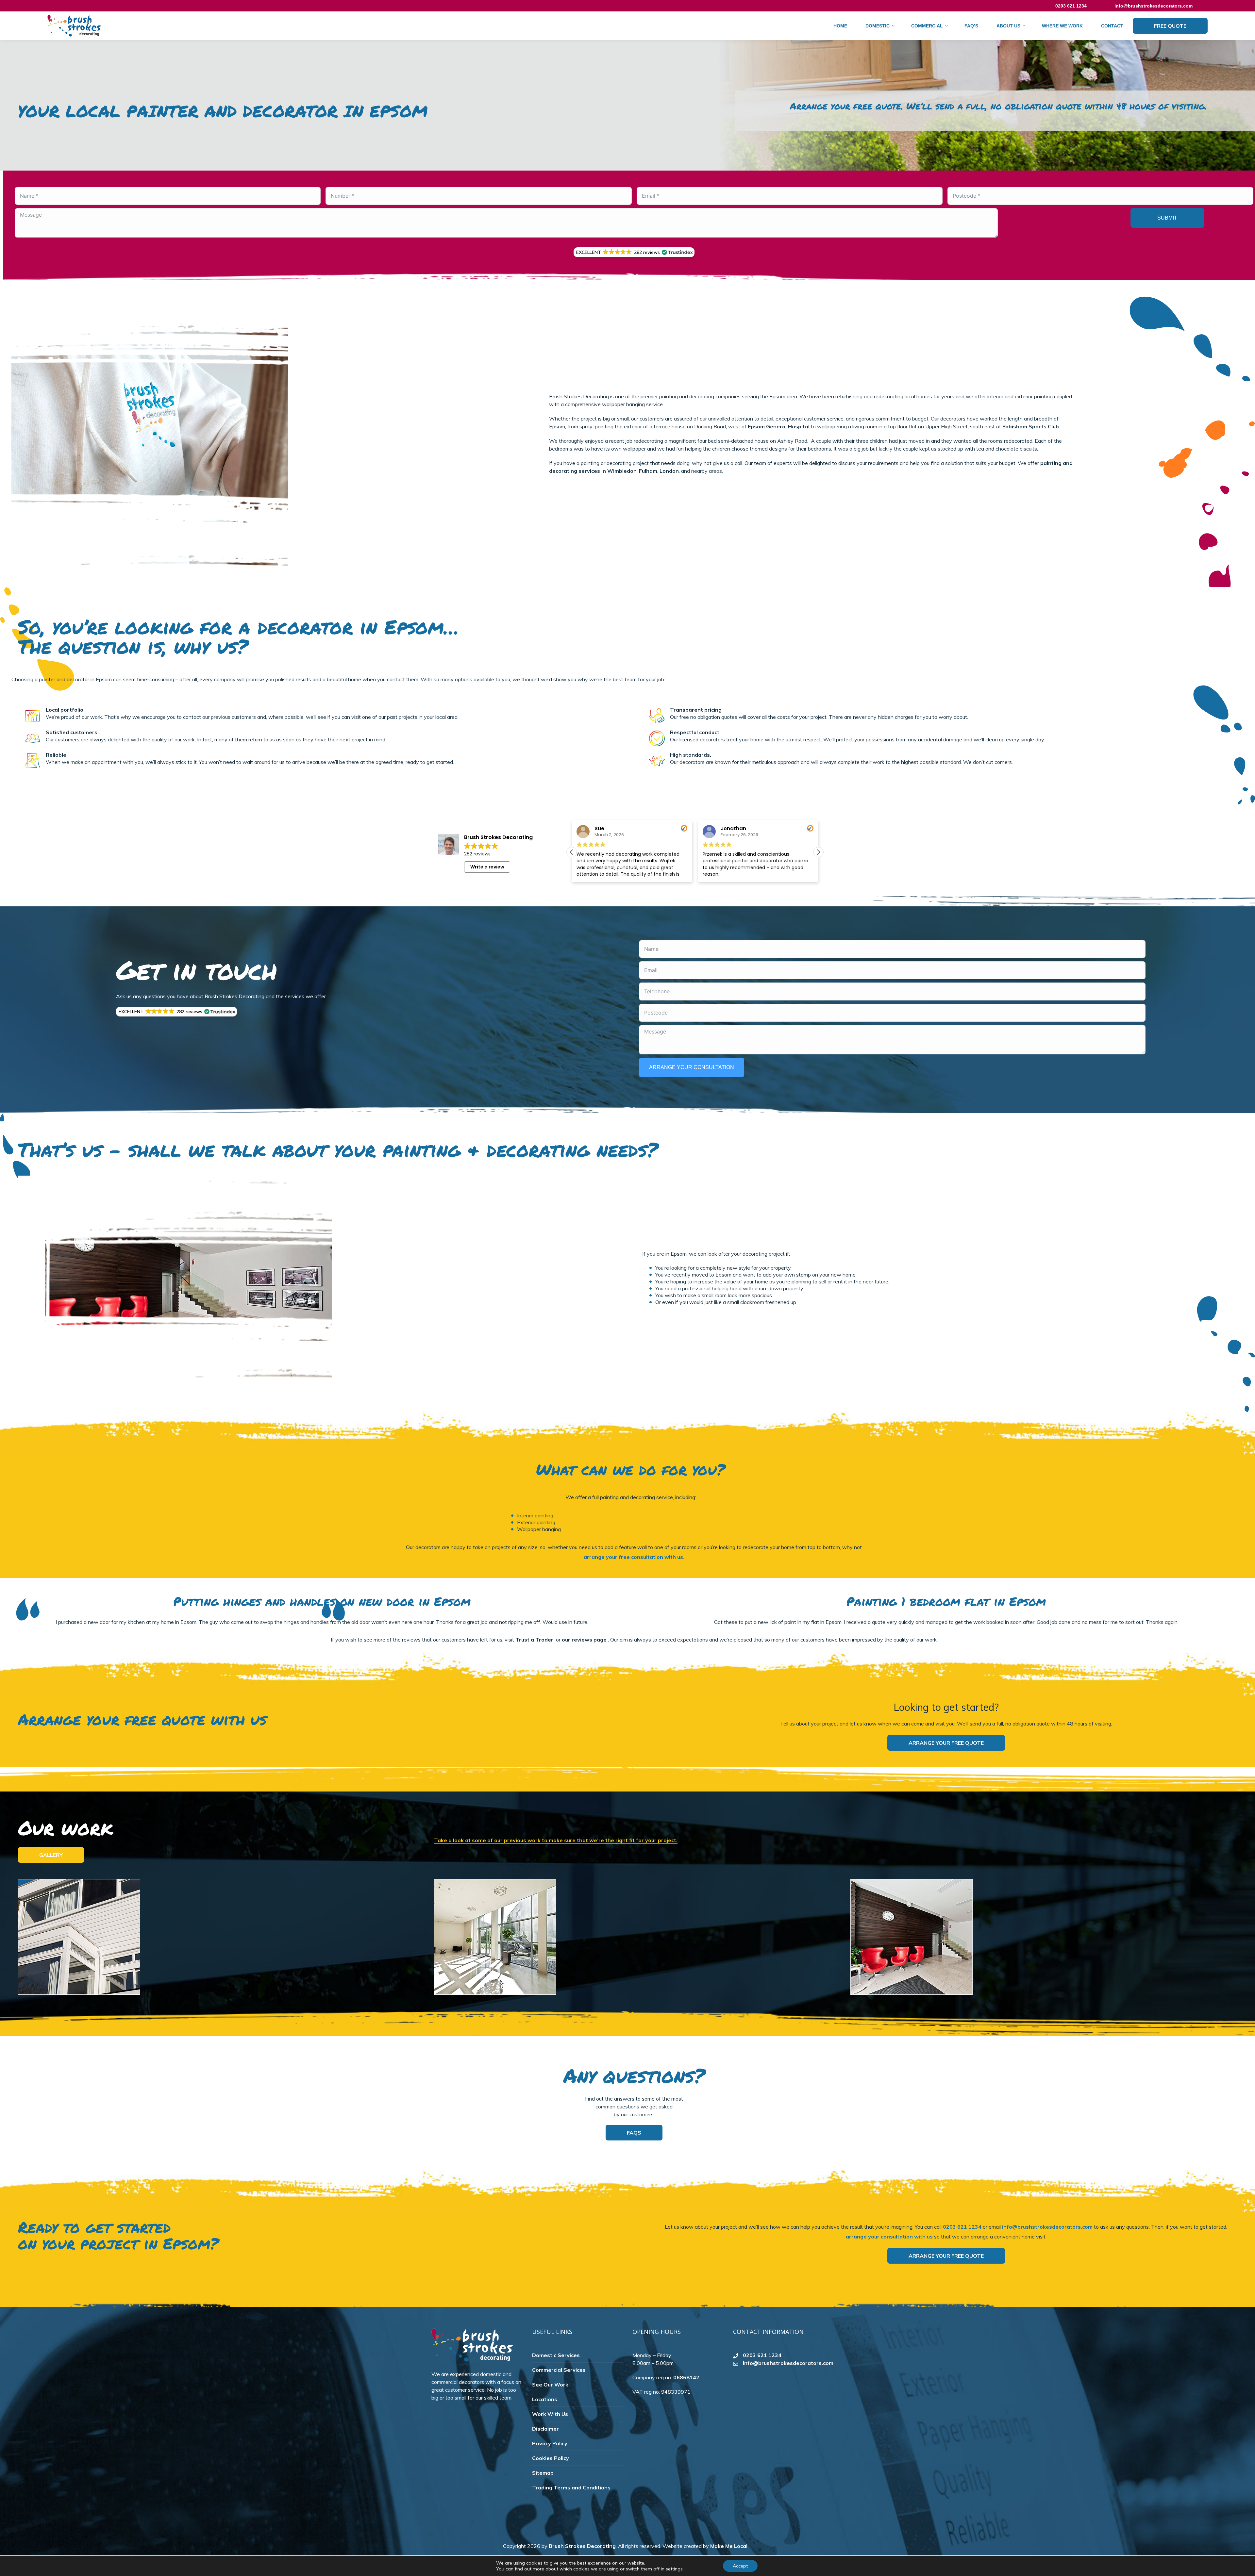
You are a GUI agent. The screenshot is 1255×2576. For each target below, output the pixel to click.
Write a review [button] (487, 867)
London (669, 471)
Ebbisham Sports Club (1031, 426)
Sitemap (543, 2473)
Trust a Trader (534, 1640)
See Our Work (550, 2385)
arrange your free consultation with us (633, 1557)
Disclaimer (545, 2429)
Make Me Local (729, 2546)
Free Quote (1170, 26)
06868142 (686, 2377)
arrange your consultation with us (889, 2237)
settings (674, 2569)
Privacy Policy (550, 2443)
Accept (740, 2566)
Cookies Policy (551, 2458)
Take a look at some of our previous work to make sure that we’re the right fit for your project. (556, 1840)
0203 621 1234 (962, 2227)
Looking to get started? (946, 1707)
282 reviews (477, 854)
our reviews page (584, 1640)
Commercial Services (559, 2370)
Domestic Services (556, 2355)
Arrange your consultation (692, 1067)
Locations (545, 2399)
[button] (634, 252)
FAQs (634, 2133)
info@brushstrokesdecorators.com (1154, 6)
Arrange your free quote (946, 1743)
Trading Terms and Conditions (571, 2487)
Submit (1167, 218)
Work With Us (550, 2414)
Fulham (648, 471)
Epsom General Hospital (779, 426)
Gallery (51, 1855)
